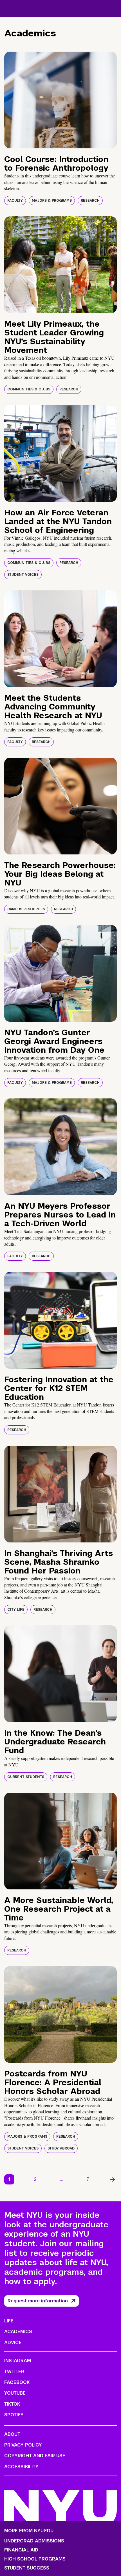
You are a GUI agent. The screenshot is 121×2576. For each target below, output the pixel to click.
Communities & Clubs (29, 389)
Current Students (26, 1777)
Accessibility (21, 2467)
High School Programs (35, 2559)
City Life (16, 1610)
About (12, 2434)
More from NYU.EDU (29, 2531)
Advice (13, 2343)
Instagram (18, 2361)
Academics (18, 2332)
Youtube (15, 2393)
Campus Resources (26, 909)
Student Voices (23, 575)
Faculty (15, 201)
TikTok (12, 2404)
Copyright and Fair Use (35, 2456)
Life (9, 2321)
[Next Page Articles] (113, 2179)
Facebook (17, 2382)
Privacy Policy (23, 2445)
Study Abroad (61, 2148)
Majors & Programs (52, 201)
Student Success (27, 2568)
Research (90, 201)
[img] (60, 100)
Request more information (38, 2301)
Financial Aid (21, 2550)
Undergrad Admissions (34, 2541)
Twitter (14, 2372)
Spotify (14, 2415)
